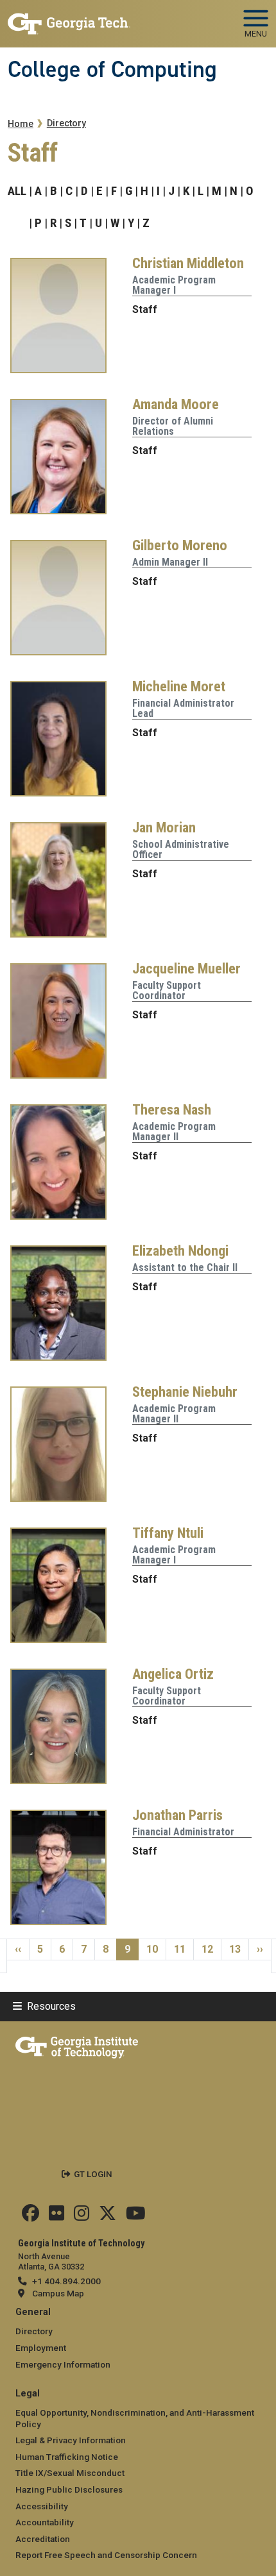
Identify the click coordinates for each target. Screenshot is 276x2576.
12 (211, 1949)
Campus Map (58, 2293)
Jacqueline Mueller (186, 968)
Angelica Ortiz (173, 1674)
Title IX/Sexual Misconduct (70, 2473)
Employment (41, 2348)
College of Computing (112, 69)
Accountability (45, 2522)
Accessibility (42, 2506)
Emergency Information (63, 2364)
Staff (145, 309)
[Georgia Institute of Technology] (69, 18)
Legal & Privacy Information (71, 2440)
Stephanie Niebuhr (185, 1392)
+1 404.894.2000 (66, 2281)
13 (239, 1949)
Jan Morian (164, 827)
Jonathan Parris (177, 1815)
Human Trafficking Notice (67, 2457)
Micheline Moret (179, 686)
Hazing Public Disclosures (69, 2489)
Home (21, 124)
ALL (17, 191)
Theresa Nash (172, 1109)
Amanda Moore (176, 404)
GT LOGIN (93, 2174)
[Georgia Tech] (77, 2045)
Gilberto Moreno (180, 545)
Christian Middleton (188, 263)
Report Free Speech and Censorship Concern (106, 2555)
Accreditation (43, 2539)
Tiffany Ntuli (168, 1533)
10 (156, 1949)
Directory (66, 123)
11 (184, 1949)
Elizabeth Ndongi (180, 1250)
